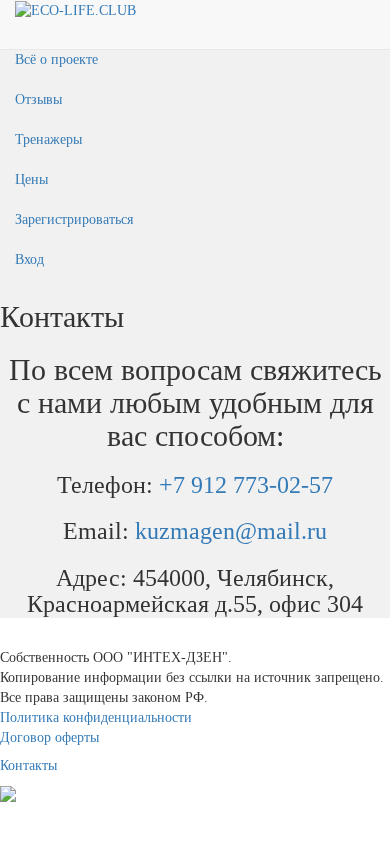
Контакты (28, 765)
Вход (29, 259)
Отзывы (38, 99)
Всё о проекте (56, 59)
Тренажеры (48, 139)
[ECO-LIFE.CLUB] (75, 9)
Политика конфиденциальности (96, 717)
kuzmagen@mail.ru (231, 531)
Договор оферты (49, 737)
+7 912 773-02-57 (246, 485)
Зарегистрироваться (74, 219)
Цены (31, 179)
